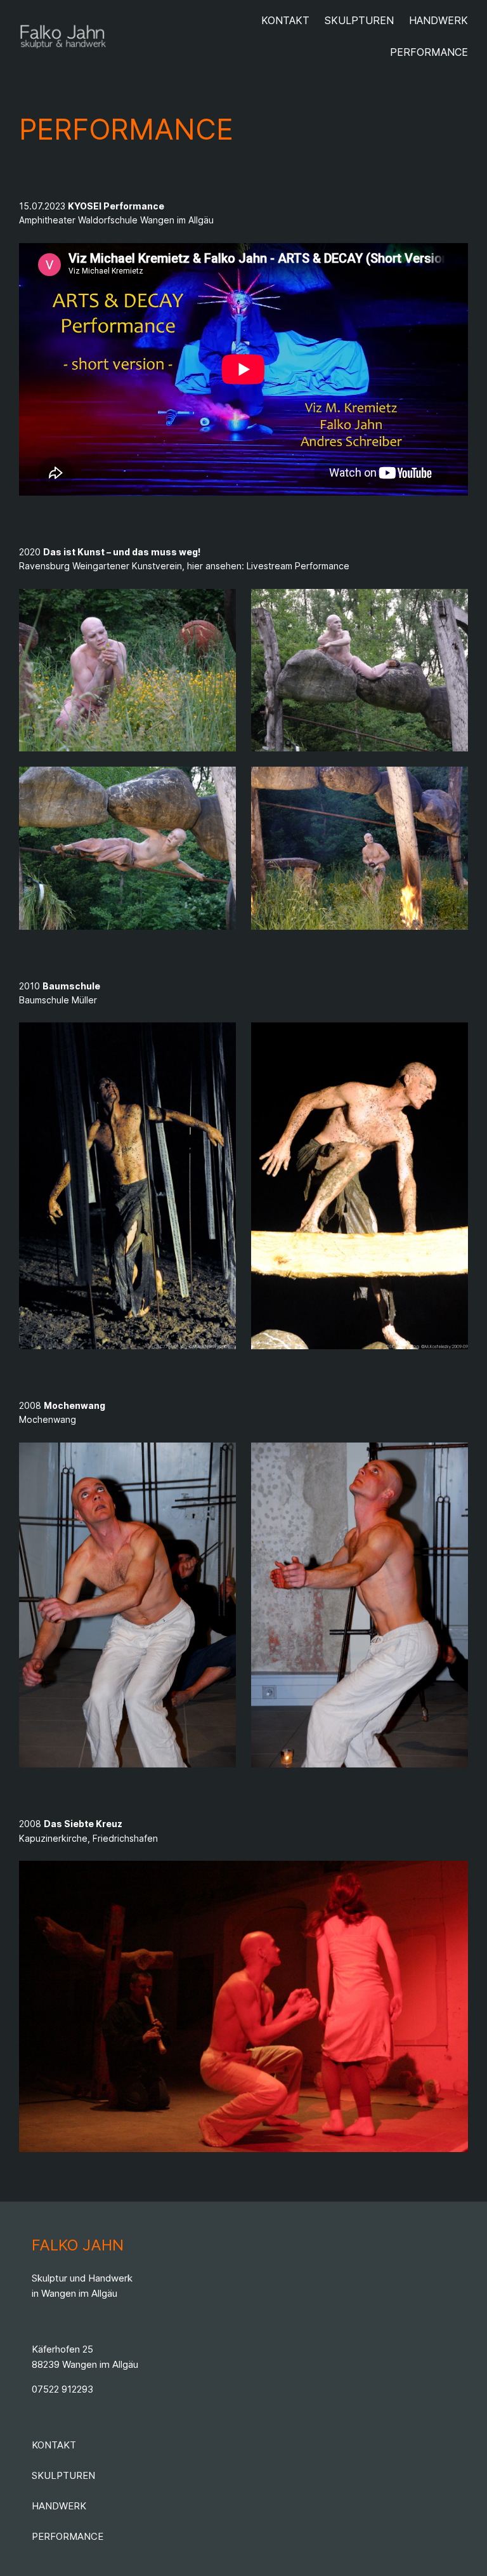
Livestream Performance (298, 566)
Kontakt (54, 2445)
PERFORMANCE (68, 2536)
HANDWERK (59, 2506)
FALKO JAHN (78, 2245)
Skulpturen (63, 2475)
